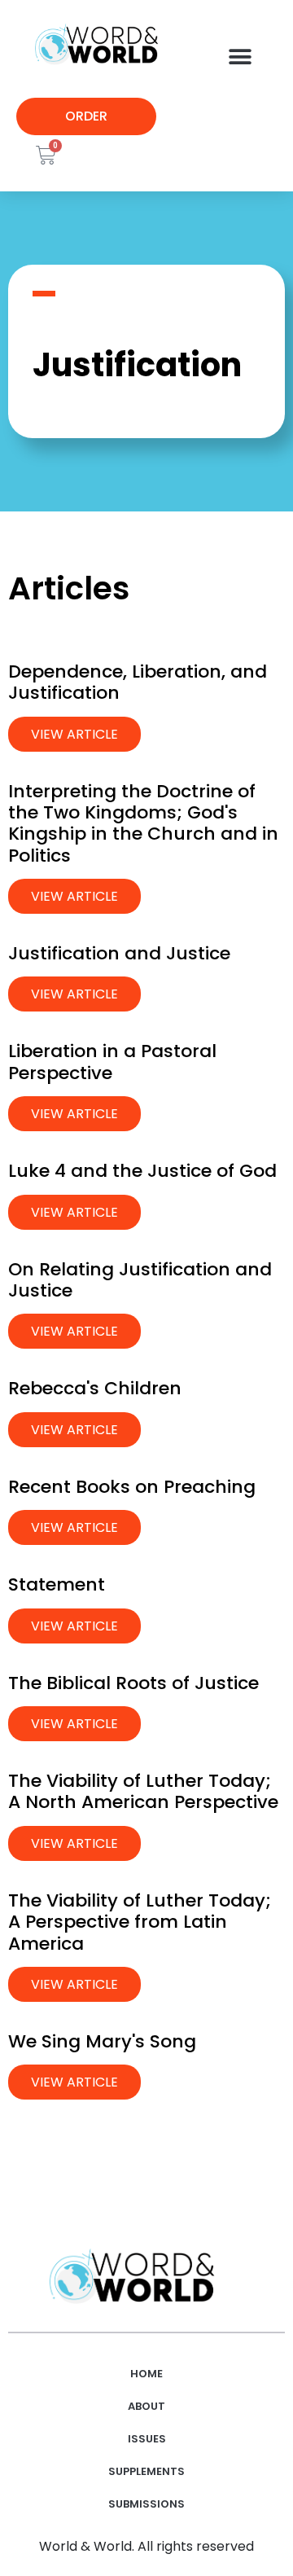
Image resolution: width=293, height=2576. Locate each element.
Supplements (146, 2471)
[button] (240, 57)
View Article (74, 734)
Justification (137, 365)
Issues (147, 2439)
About (146, 2406)
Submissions (146, 2504)
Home (146, 2374)
